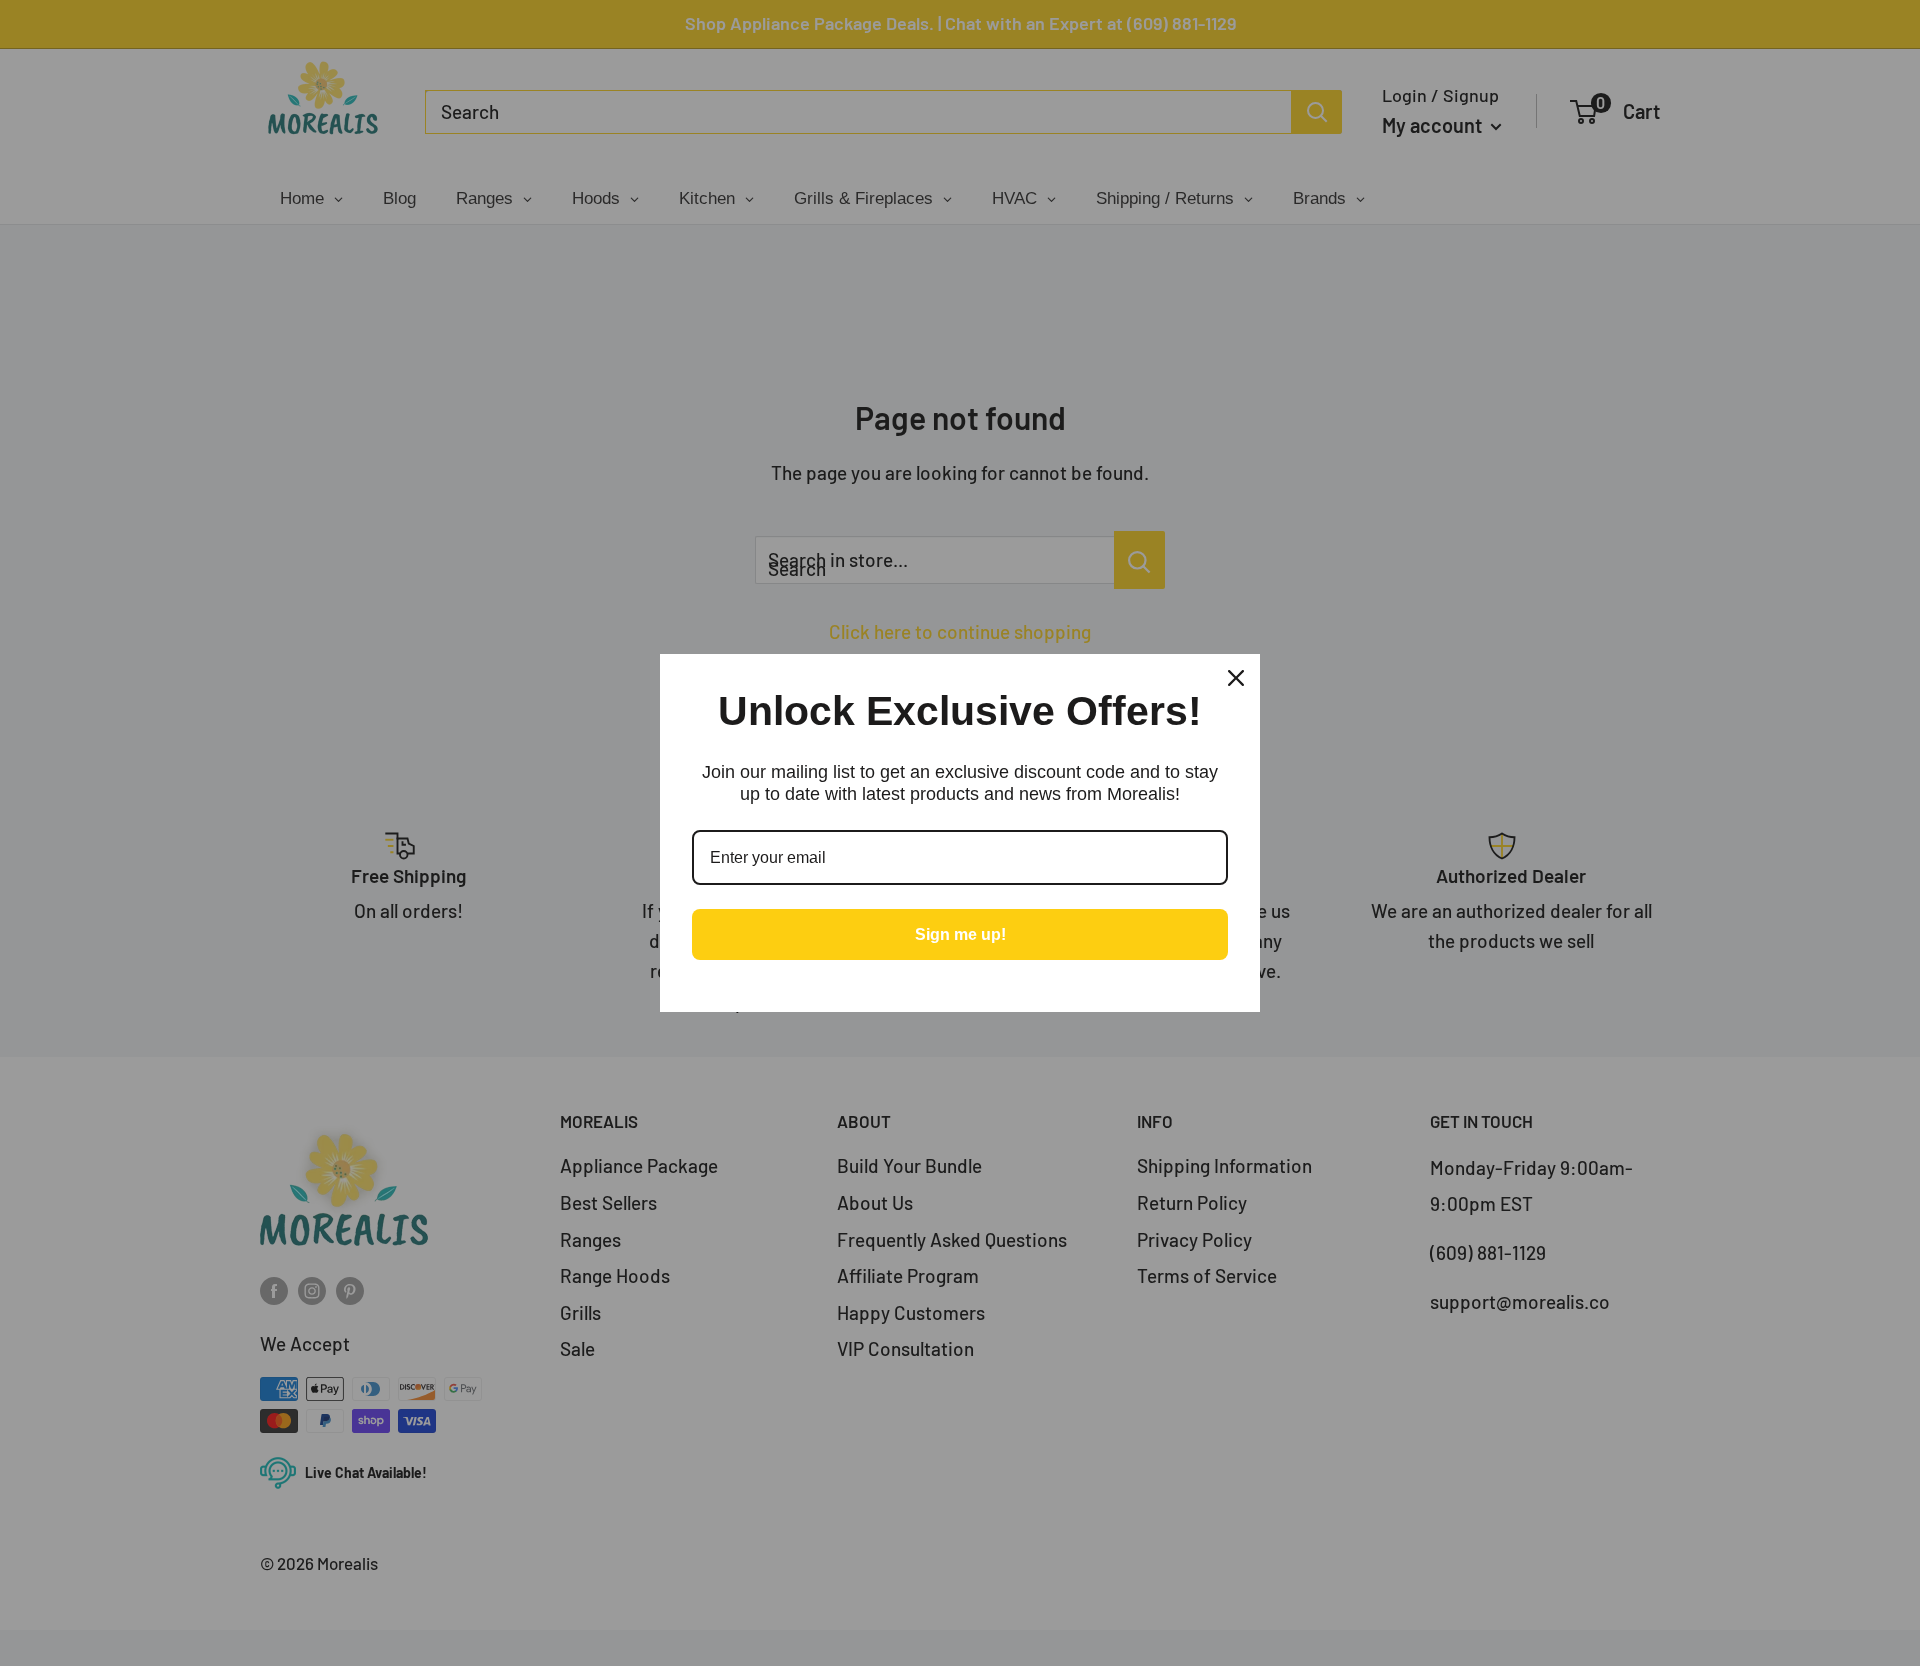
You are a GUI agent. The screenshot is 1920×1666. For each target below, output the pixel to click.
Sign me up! (960, 934)
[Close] (1236, 678)
